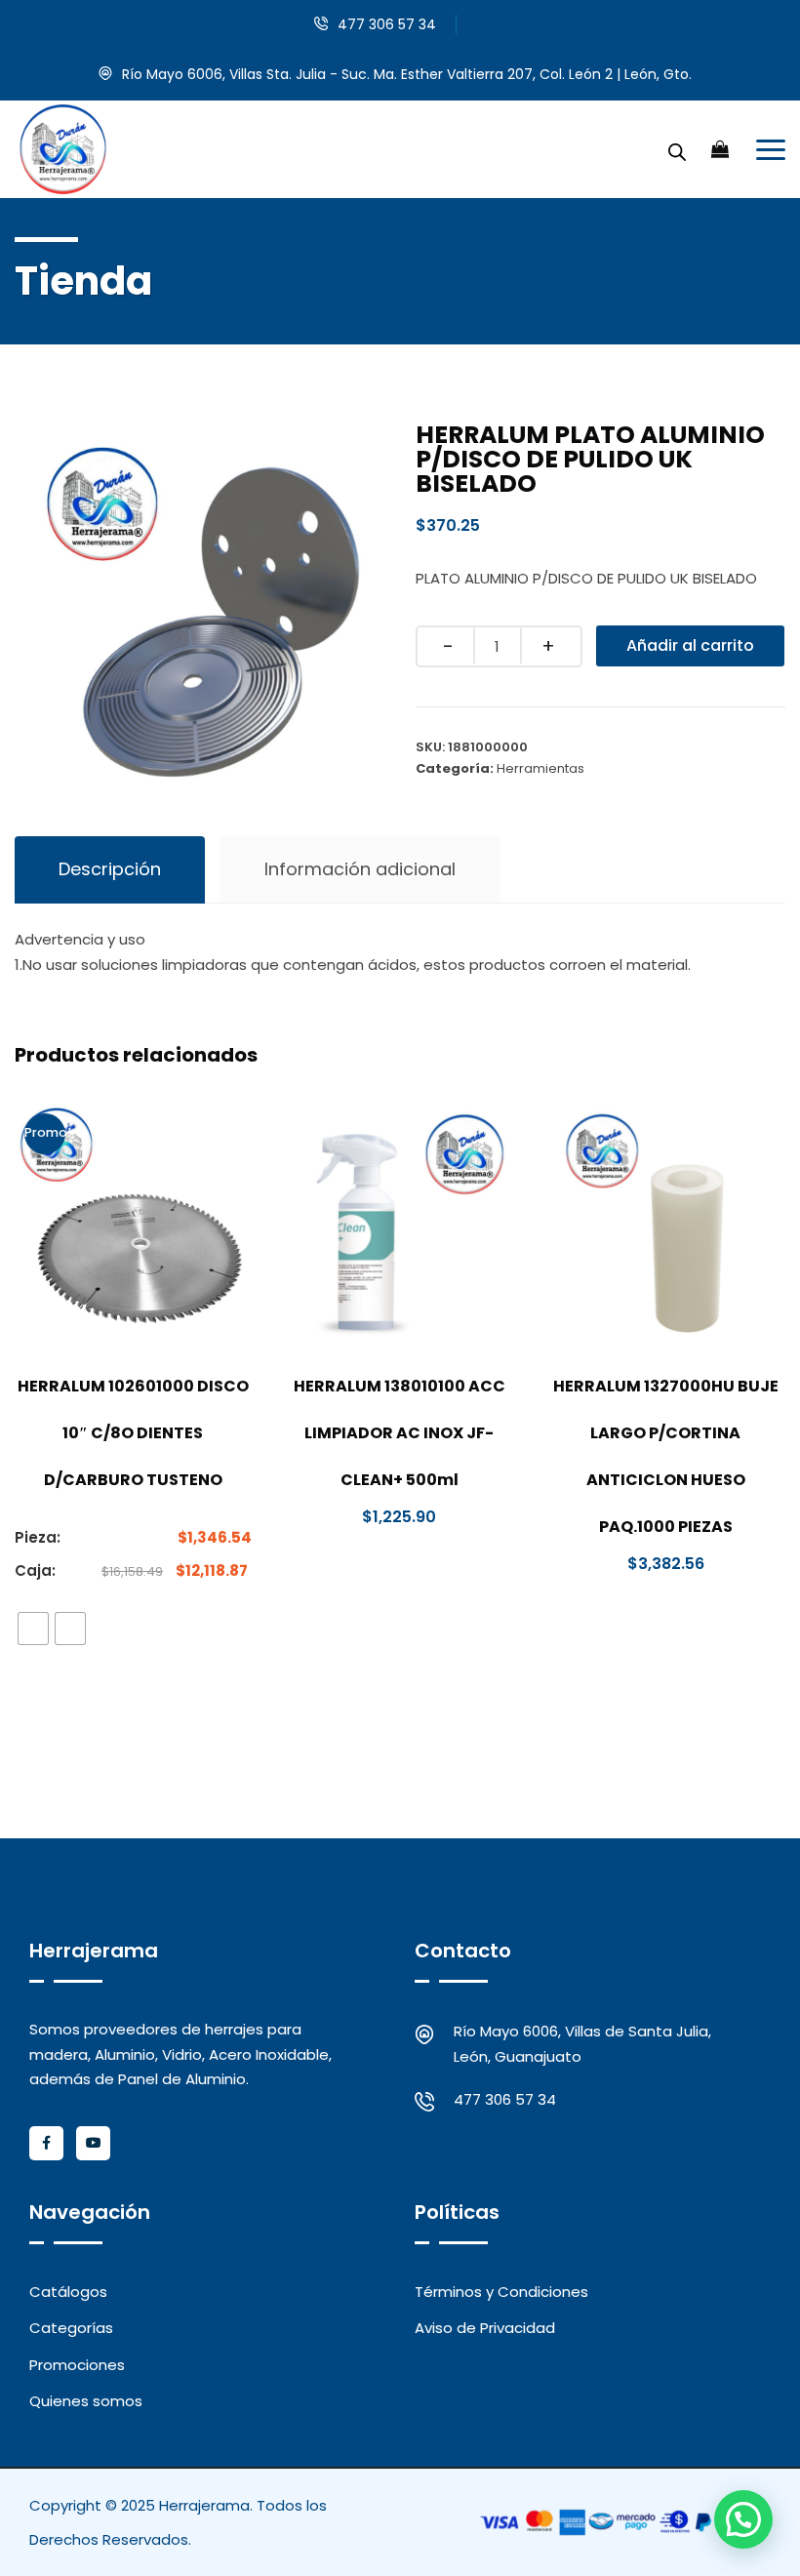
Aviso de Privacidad (485, 2328)
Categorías (71, 2328)
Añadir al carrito (690, 645)
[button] (743, 2519)
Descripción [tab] (110, 869)
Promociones (77, 2365)
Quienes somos (86, 2401)
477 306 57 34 (387, 24)
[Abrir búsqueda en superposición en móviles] (677, 149)
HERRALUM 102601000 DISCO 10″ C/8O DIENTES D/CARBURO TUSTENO (133, 1433)
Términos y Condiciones (501, 2292)
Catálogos (68, 2292)
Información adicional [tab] (360, 869)
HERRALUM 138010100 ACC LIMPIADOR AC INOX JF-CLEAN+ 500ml (400, 1433)
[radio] (33, 1629)
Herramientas (540, 768)
